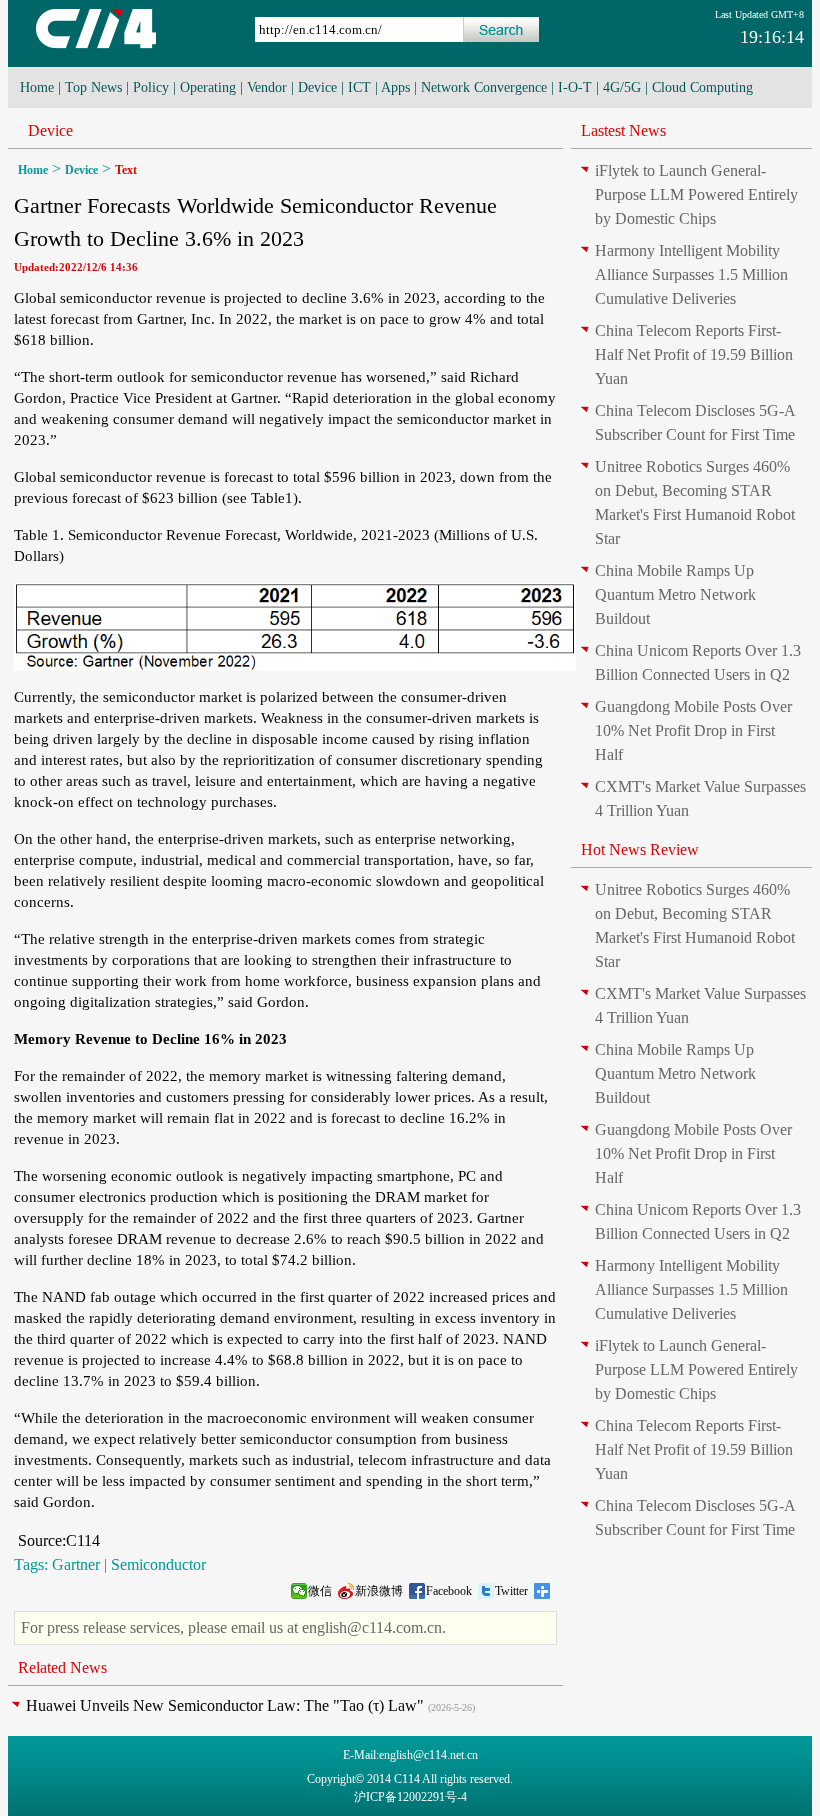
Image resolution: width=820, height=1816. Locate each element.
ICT (359, 87)
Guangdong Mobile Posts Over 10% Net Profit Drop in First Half (693, 730)
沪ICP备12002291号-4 (410, 1797)
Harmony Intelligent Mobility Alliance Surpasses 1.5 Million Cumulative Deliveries (691, 274)
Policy (151, 87)
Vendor (267, 87)
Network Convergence (484, 87)
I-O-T (575, 87)
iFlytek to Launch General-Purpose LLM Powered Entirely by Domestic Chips (696, 194)
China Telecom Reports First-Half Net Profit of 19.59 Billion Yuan (694, 354)
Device (317, 87)
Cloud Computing (702, 87)
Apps (395, 87)
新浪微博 (379, 1591)
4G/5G (622, 87)
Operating (208, 87)
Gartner (76, 1564)
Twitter (511, 1591)
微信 (320, 1591)
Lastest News (623, 130)
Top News (93, 87)
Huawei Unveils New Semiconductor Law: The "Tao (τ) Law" (225, 1705)
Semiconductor (158, 1564)
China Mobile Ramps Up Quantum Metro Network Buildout (675, 594)
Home (37, 87)
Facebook (449, 1591)
